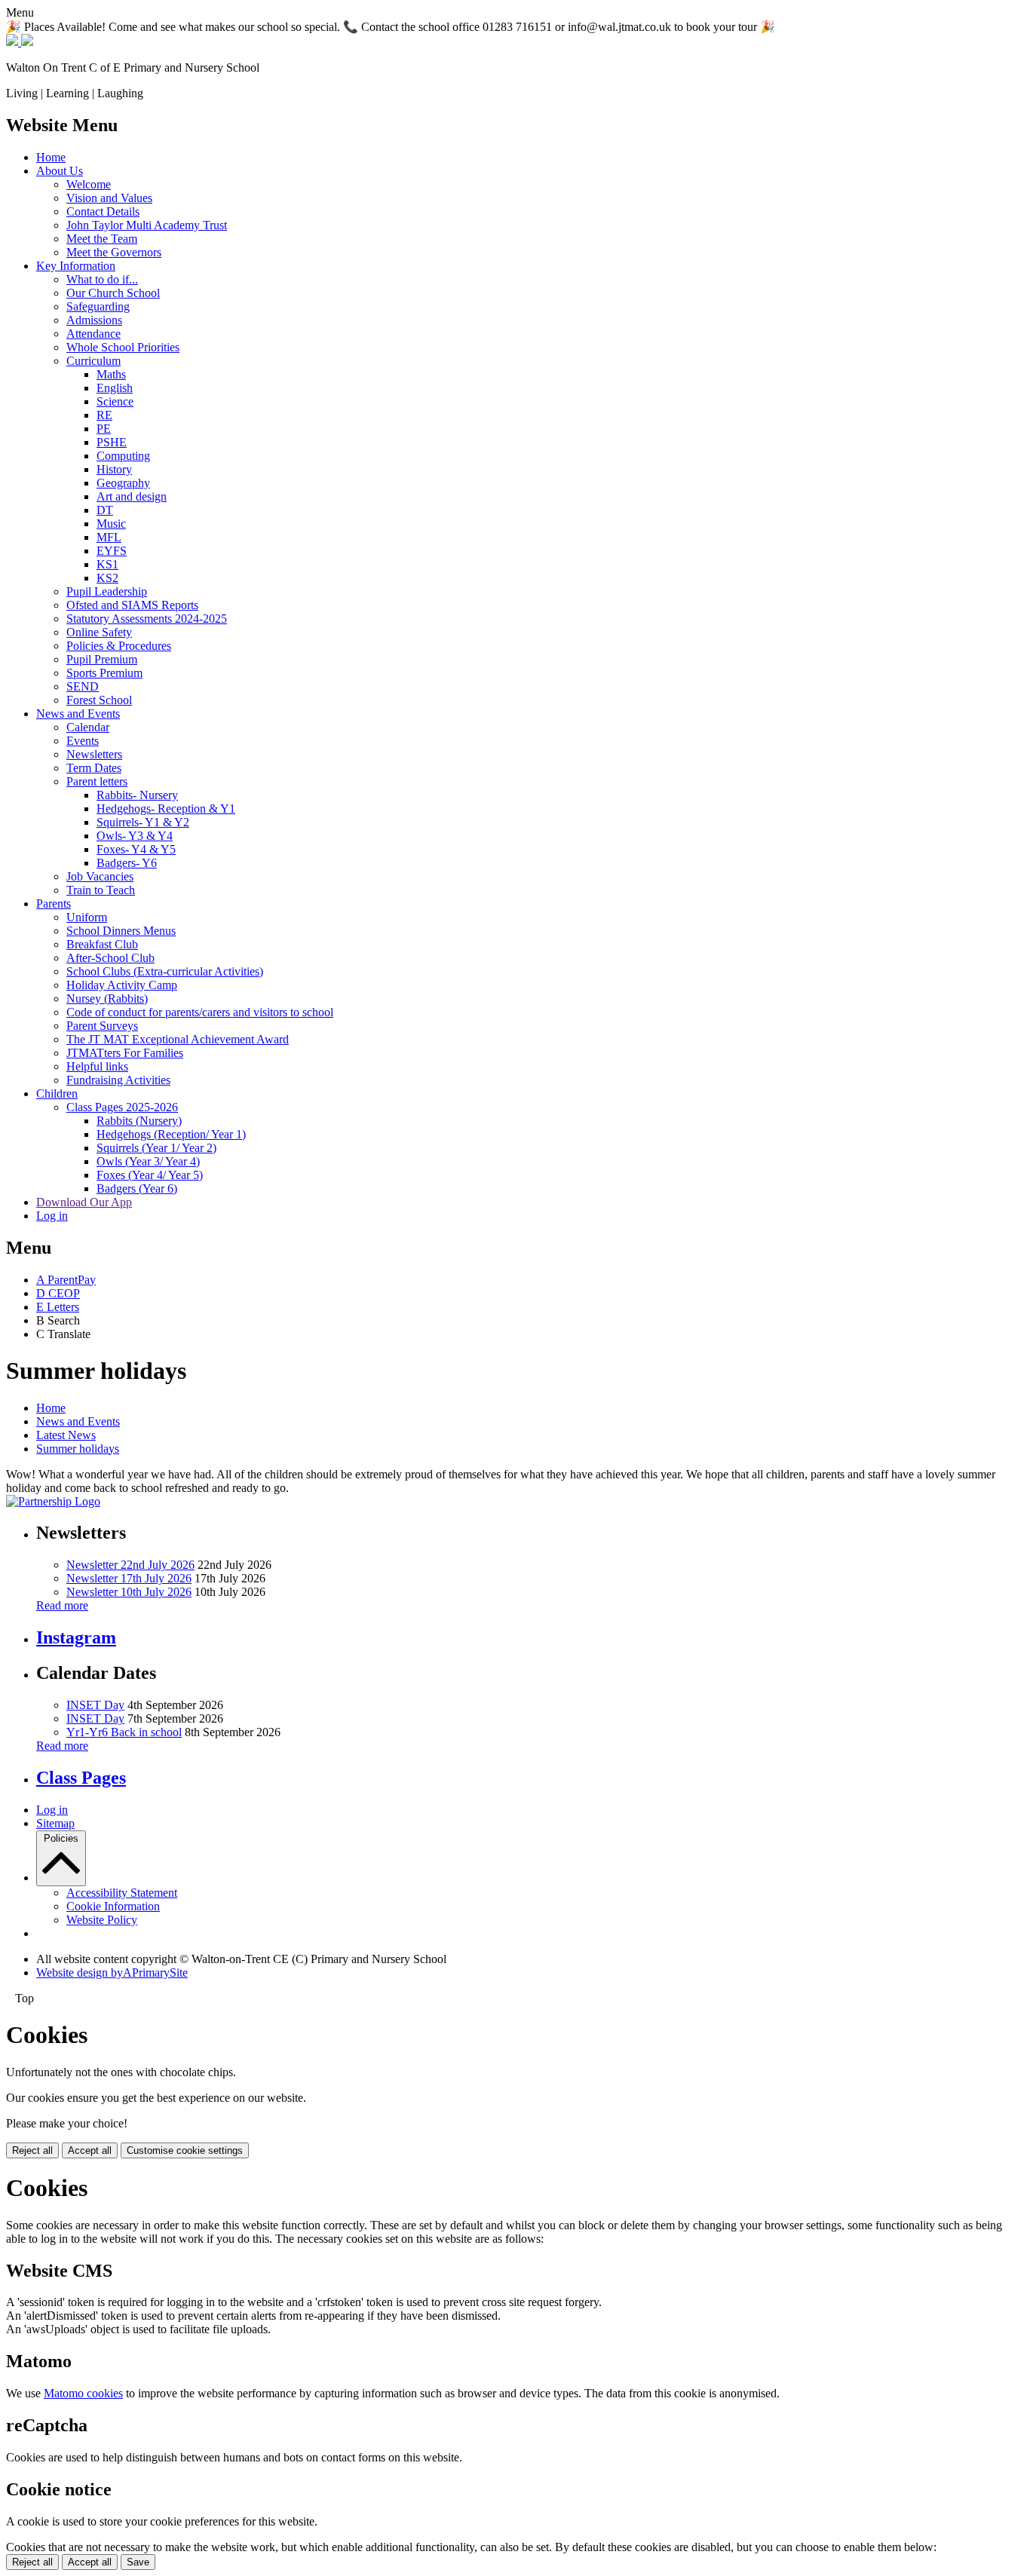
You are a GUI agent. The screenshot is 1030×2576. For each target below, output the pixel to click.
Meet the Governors (114, 252)
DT (105, 510)
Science (115, 401)
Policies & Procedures (119, 646)
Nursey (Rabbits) (107, 999)
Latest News (66, 1435)
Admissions (94, 320)
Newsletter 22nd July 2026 (130, 1565)
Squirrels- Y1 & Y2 (143, 822)
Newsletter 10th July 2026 (129, 1592)
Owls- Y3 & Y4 (135, 836)
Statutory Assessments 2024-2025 (147, 619)
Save (138, 2562)
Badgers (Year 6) (137, 1188)
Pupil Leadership (107, 591)
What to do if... (102, 279)
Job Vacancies (100, 876)
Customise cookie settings (185, 2150)
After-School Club (110, 958)
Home (51, 157)
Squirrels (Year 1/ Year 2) (156, 1148)
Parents (54, 904)
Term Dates (94, 768)
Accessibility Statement (122, 1893)
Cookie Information (113, 1906)
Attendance (93, 334)
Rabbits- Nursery (137, 795)
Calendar (88, 727)
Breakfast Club (102, 944)
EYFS (112, 551)
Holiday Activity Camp (122, 985)
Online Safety (99, 632)
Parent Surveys (102, 1026)
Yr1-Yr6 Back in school (124, 1732)
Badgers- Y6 (127, 863)
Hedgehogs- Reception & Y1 (166, 809)
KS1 (107, 564)
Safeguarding (98, 306)
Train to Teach (101, 890)
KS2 (107, 578)
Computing (123, 456)
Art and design (132, 496)
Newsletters (94, 754)
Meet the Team (102, 239)
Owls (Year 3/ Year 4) (148, 1161)
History (114, 469)
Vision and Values (109, 198)
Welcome (89, 184)
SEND (83, 686)
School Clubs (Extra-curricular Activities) (165, 971)
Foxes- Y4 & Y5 (136, 849)
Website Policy (102, 1920)
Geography (123, 483)
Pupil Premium (102, 659)
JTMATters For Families (125, 1053)
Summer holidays (78, 1449)
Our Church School (113, 293)
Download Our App (84, 1202)
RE (104, 415)
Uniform (87, 917)
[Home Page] (20, 42)
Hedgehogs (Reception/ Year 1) (171, 1134)
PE (104, 429)
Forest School (99, 700)
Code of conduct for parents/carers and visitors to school (200, 1012)
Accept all (90, 2150)
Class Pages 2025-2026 (122, 1107)
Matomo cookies (83, 2393)
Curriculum (93, 361)
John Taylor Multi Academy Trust (147, 225)
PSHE (112, 442)
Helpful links (97, 1066)
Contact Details (103, 211)
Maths (111, 374)
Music (111, 524)
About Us (60, 171)
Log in (52, 1216)
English (115, 388)
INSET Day (95, 1705)
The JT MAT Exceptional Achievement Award (178, 1039)
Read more (62, 1605)
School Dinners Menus (121, 931)
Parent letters (97, 781)
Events (83, 741)
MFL (109, 537)
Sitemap (55, 1823)
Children (57, 1093)
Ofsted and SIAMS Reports (132, 605)
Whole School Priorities (123, 347)
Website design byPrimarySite (112, 1973)
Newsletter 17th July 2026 (129, 1578)
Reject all (32, 2150)
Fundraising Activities (118, 1080)
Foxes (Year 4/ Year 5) (150, 1175)
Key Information (76, 266)
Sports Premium (104, 673)
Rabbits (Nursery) (139, 1121)
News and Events (78, 714)
